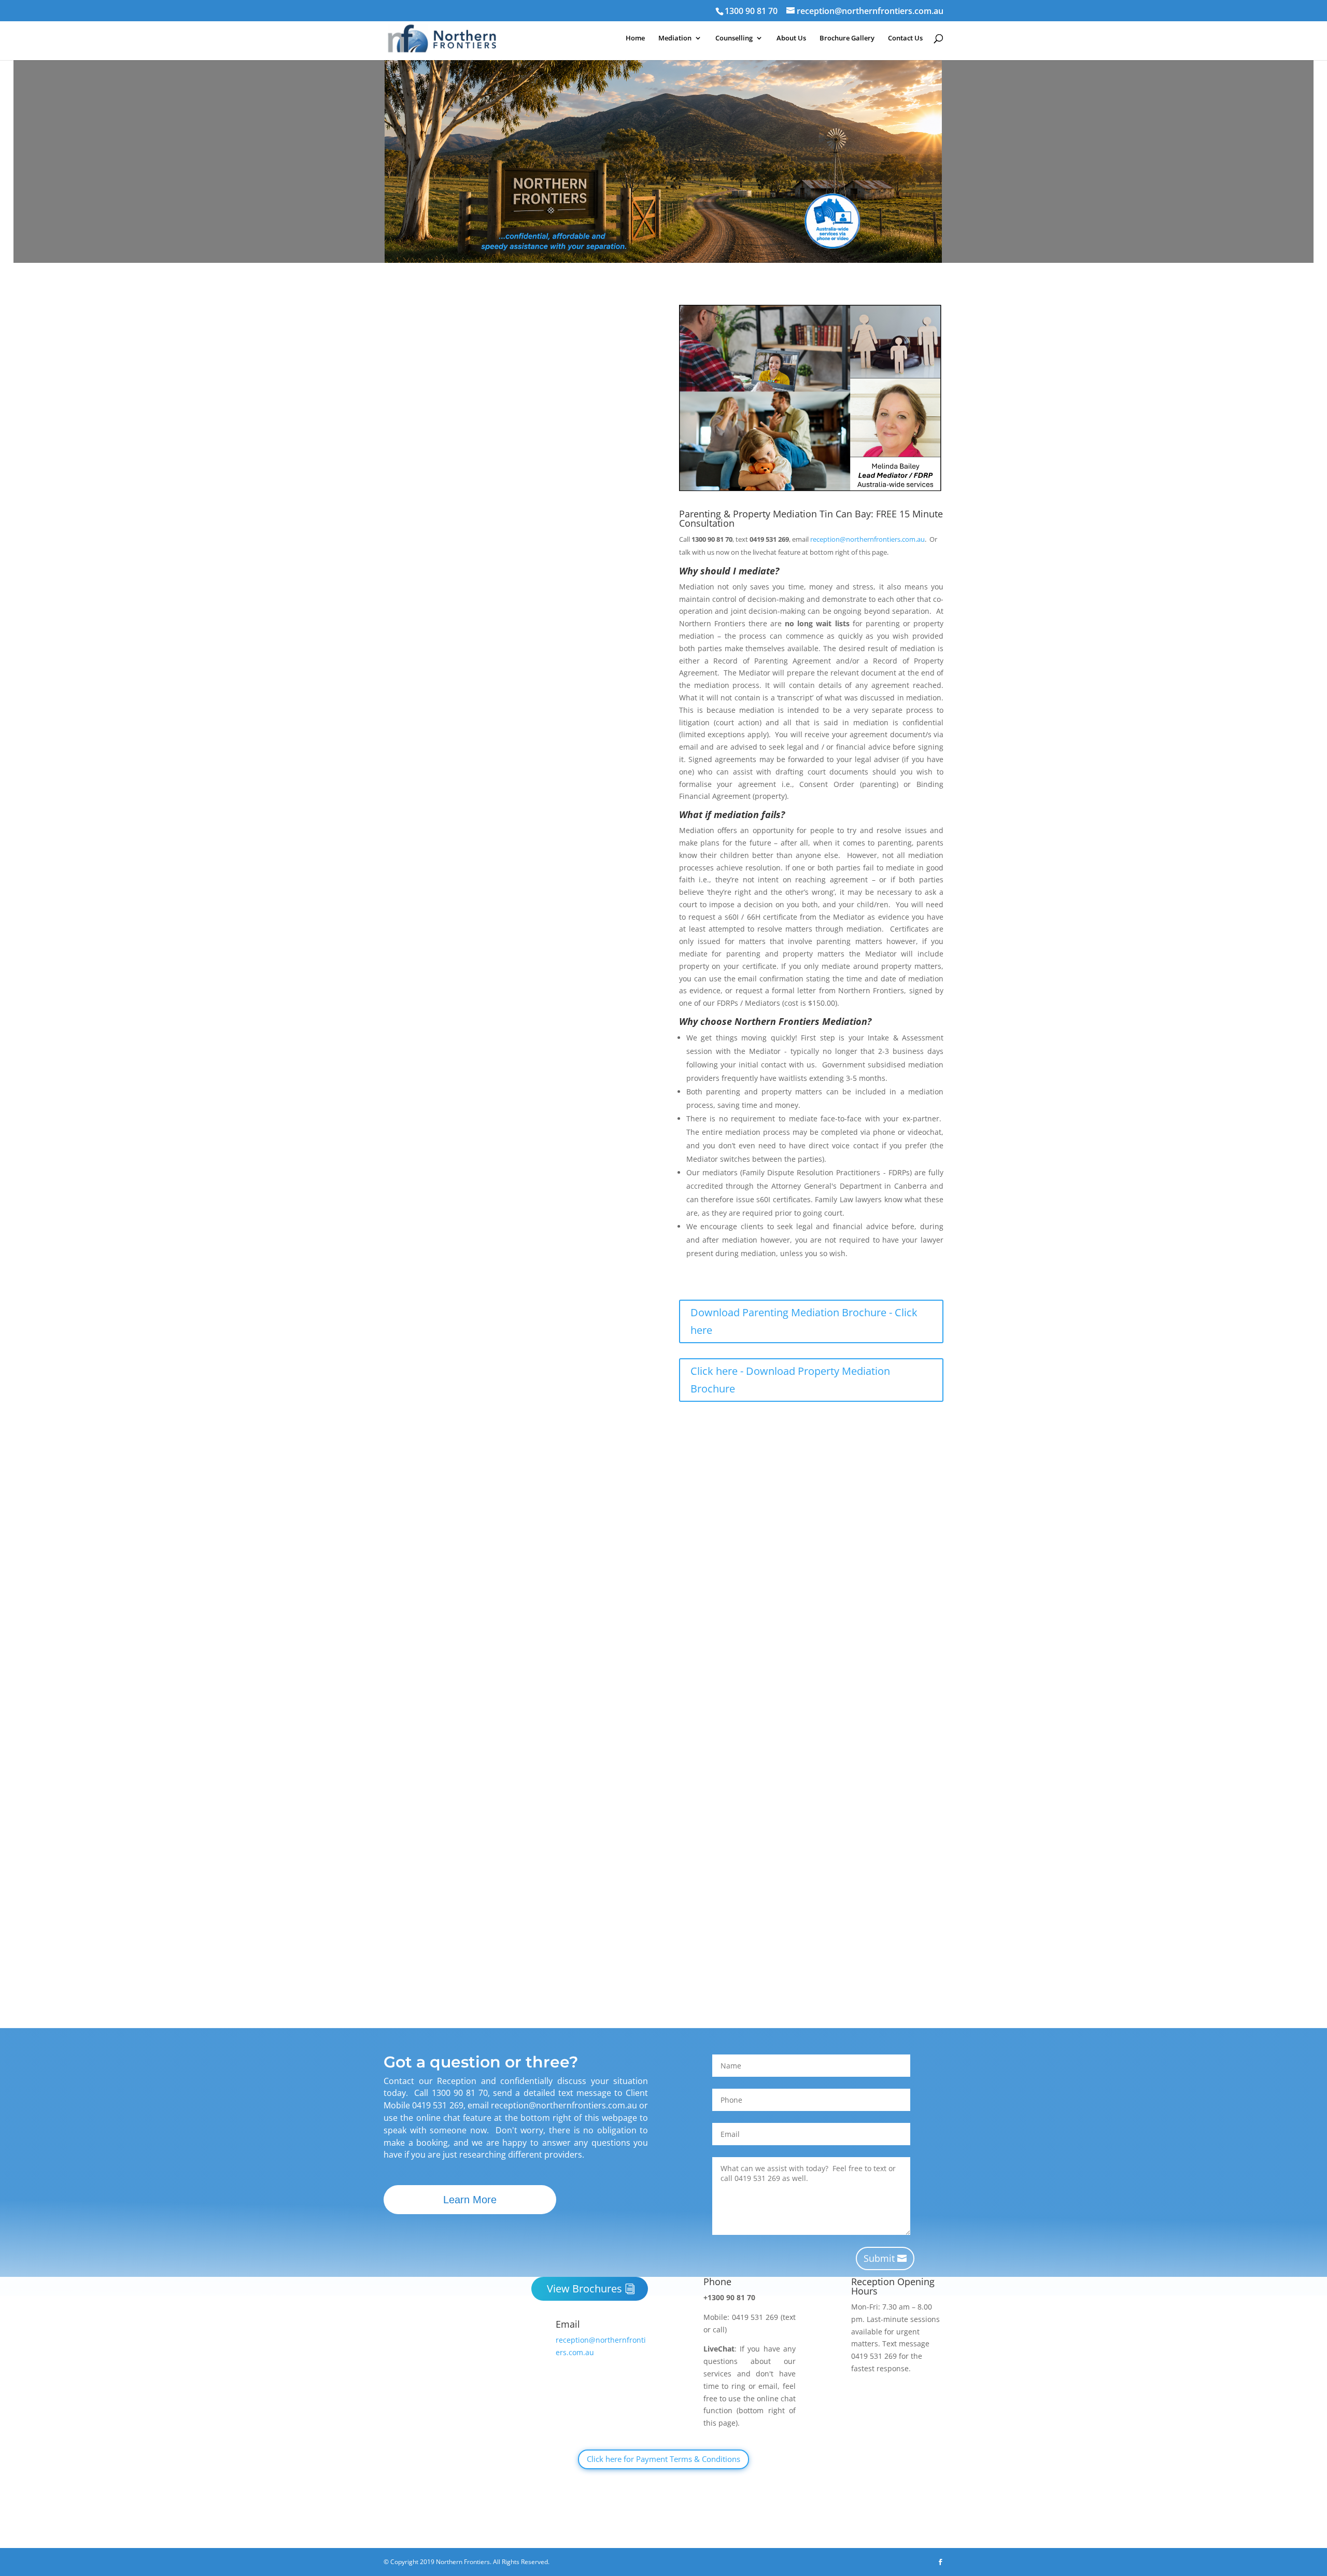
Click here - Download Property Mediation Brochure (790, 1380)
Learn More (470, 2200)
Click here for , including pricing (493, 1943)
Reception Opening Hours (893, 2286)
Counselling (734, 38)
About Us (791, 38)
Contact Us (905, 38)
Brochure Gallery (847, 38)
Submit (879, 2258)
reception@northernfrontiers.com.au (577, 495)
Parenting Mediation (612, 1233)
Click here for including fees (487, 1414)
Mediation (675, 38)
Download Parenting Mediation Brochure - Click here (804, 1321)
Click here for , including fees (488, 1395)
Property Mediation (433, 1245)
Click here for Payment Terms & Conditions (663, 2459)
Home (635, 38)
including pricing (570, 1963)
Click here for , (462, 1963)
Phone (717, 2282)
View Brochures (584, 2289)
